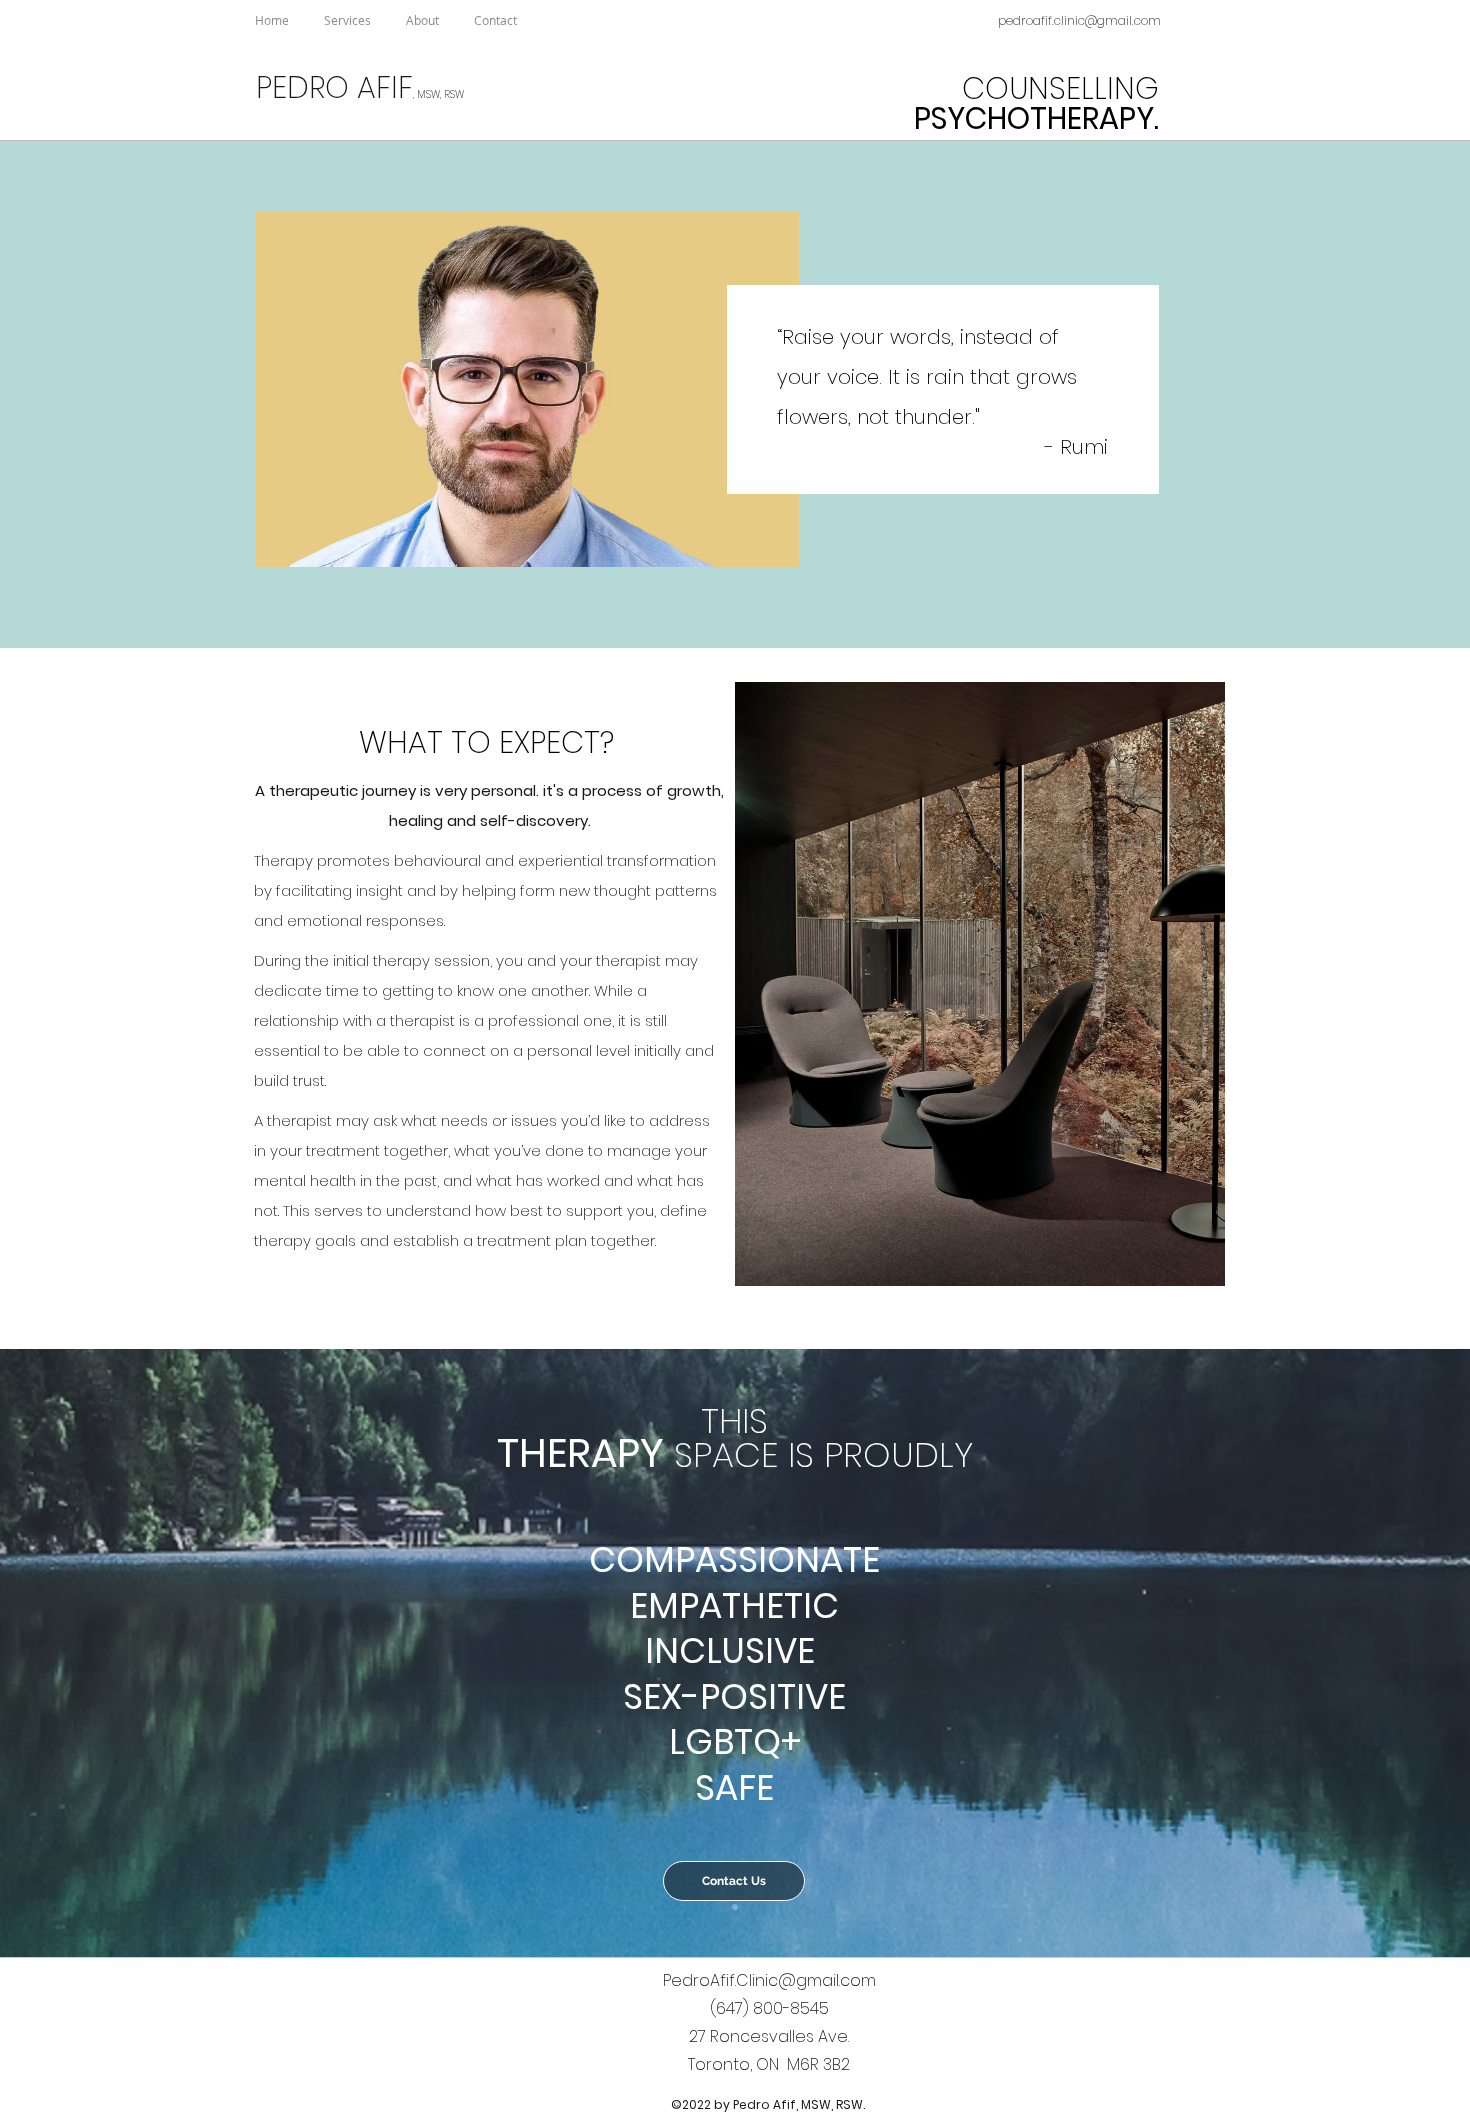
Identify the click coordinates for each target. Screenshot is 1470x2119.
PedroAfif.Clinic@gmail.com (769, 1980)
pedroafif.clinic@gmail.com (1079, 20)
